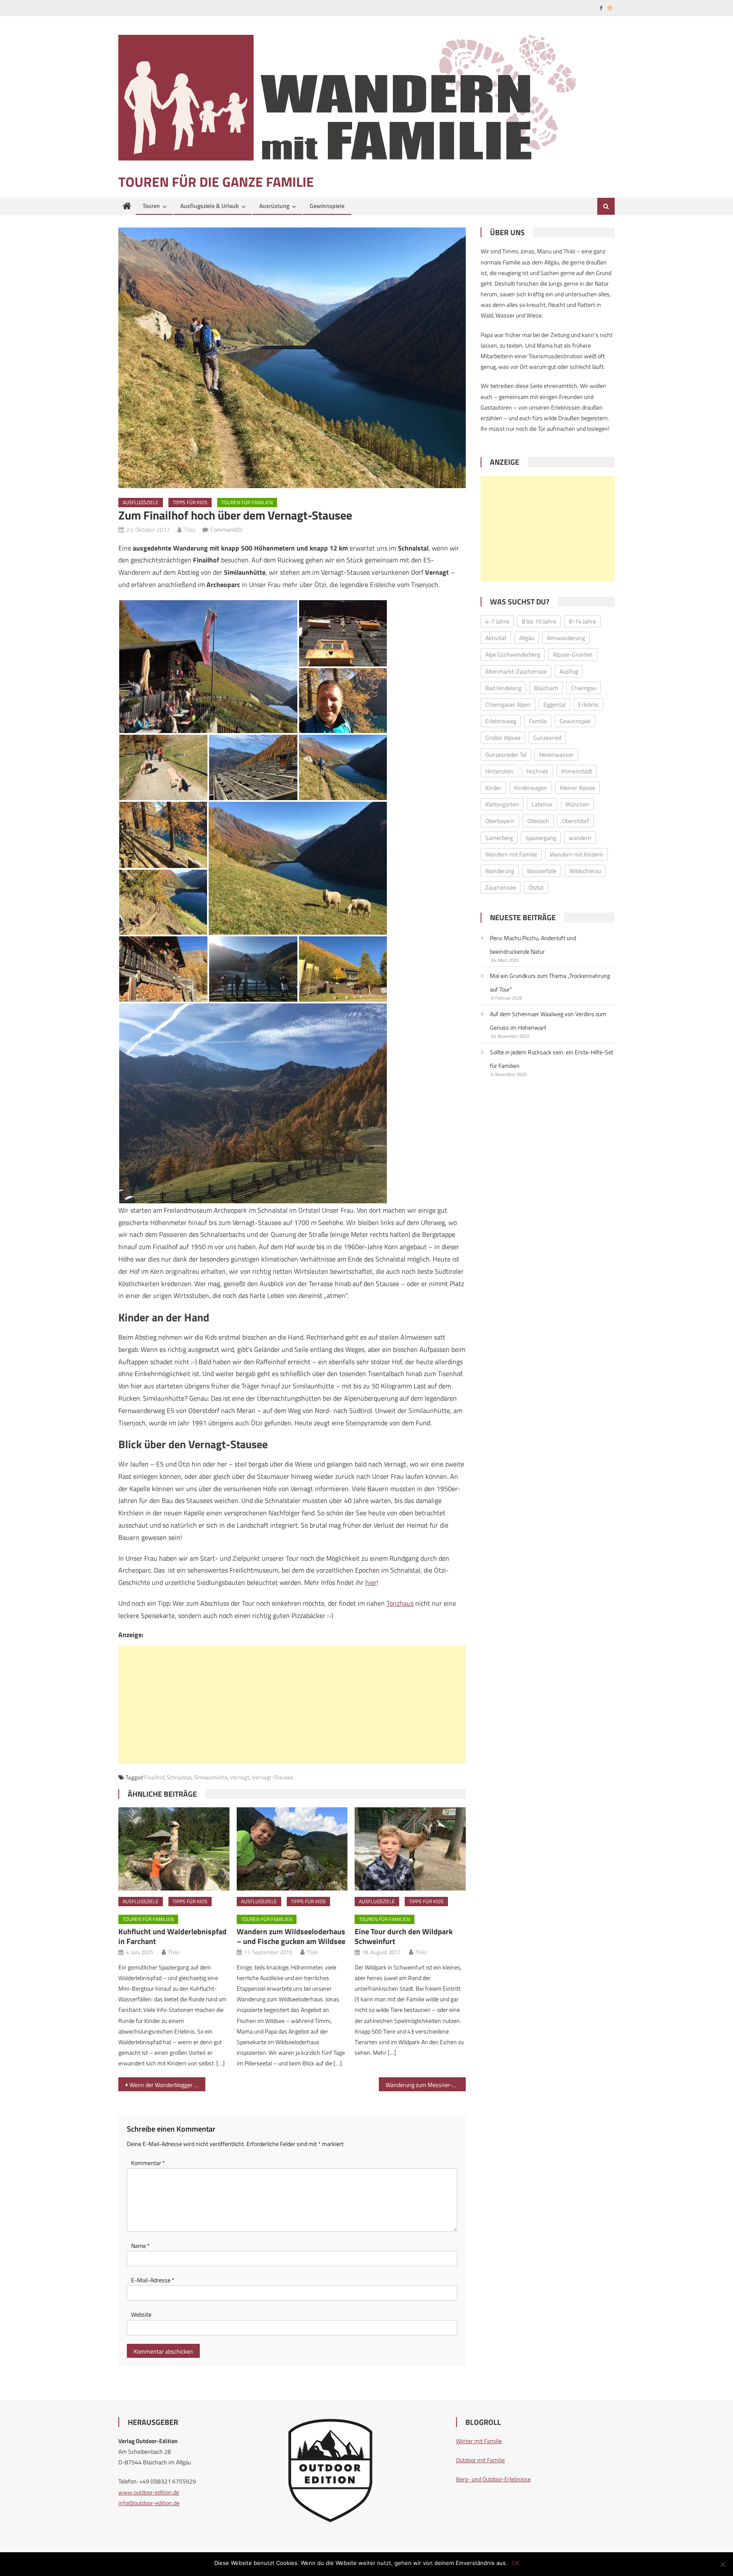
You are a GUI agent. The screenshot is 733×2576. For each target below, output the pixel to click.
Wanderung (500, 871)
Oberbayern (500, 821)
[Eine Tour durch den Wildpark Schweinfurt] (410, 1849)
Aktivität (496, 638)
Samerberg (499, 838)
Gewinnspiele (327, 206)
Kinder (493, 788)
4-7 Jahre (497, 621)
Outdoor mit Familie (480, 2460)
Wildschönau (585, 871)
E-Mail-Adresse (153, 2280)
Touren (151, 206)
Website (141, 2314)
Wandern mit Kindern (576, 854)
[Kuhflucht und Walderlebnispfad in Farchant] (174, 1849)
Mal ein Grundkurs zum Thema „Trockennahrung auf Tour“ (550, 982)
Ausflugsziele (141, 502)
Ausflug (569, 671)
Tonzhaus (400, 1603)
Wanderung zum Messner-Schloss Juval (426, 2085)
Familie (538, 721)
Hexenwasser (556, 754)
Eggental (554, 704)
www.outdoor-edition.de (149, 2492)
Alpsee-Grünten (573, 654)
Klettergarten (502, 804)
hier (371, 1582)
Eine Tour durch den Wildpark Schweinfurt (404, 1936)
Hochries (537, 771)
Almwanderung (566, 638)
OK (515, 2563)
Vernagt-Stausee (273, 1777)
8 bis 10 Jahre (539, 621)
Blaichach (546, 688)
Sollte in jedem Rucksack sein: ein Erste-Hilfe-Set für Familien (552, 1059)
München (577, 804)
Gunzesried (547, 737)
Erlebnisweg (501, 721)
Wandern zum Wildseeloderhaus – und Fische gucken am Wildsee (291, 1936)
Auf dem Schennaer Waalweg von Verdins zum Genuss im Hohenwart (548, 1021)
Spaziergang (541, 838)
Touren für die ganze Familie (216, 182)
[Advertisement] (292, 1705)
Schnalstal (179, 1777)
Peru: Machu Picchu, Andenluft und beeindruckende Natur (533, 945)
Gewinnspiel (575, 721)
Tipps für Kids (190, 502)
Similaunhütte (211, 1777)
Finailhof (154, 1777)
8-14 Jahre (582, 621)
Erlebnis (588, 704)
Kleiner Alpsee (578, 788)
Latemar (542, 804)
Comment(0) (226, 530)
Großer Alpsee (503, 737)
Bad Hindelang (503, 688)
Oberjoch (538, 821)
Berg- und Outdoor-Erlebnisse (493, 2479)
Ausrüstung (274, 206)
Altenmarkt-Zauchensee (516, 671)
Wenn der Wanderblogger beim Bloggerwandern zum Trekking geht (167, 2085)
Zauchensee (501, 887)
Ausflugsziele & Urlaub (210, 206)
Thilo (189, 530)
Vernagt (240, 1777)
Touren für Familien (247, 502)
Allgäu (527, 638)
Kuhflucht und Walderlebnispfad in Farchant (172, 1936)
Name (140, 2246)
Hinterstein (499, 771)
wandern (580, 838)
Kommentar (148, 2163)
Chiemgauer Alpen (508, 704)
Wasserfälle (542, 871)
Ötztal (536, 887)
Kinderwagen (531, 788)
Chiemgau (583, 688)
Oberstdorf (576, 821)
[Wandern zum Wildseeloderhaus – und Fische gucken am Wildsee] (292, 1849)
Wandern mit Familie (511, 854)
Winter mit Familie (479, 2441)
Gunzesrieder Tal (506, 754)
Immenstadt (577, 771)
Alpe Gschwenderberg (513, 654)
